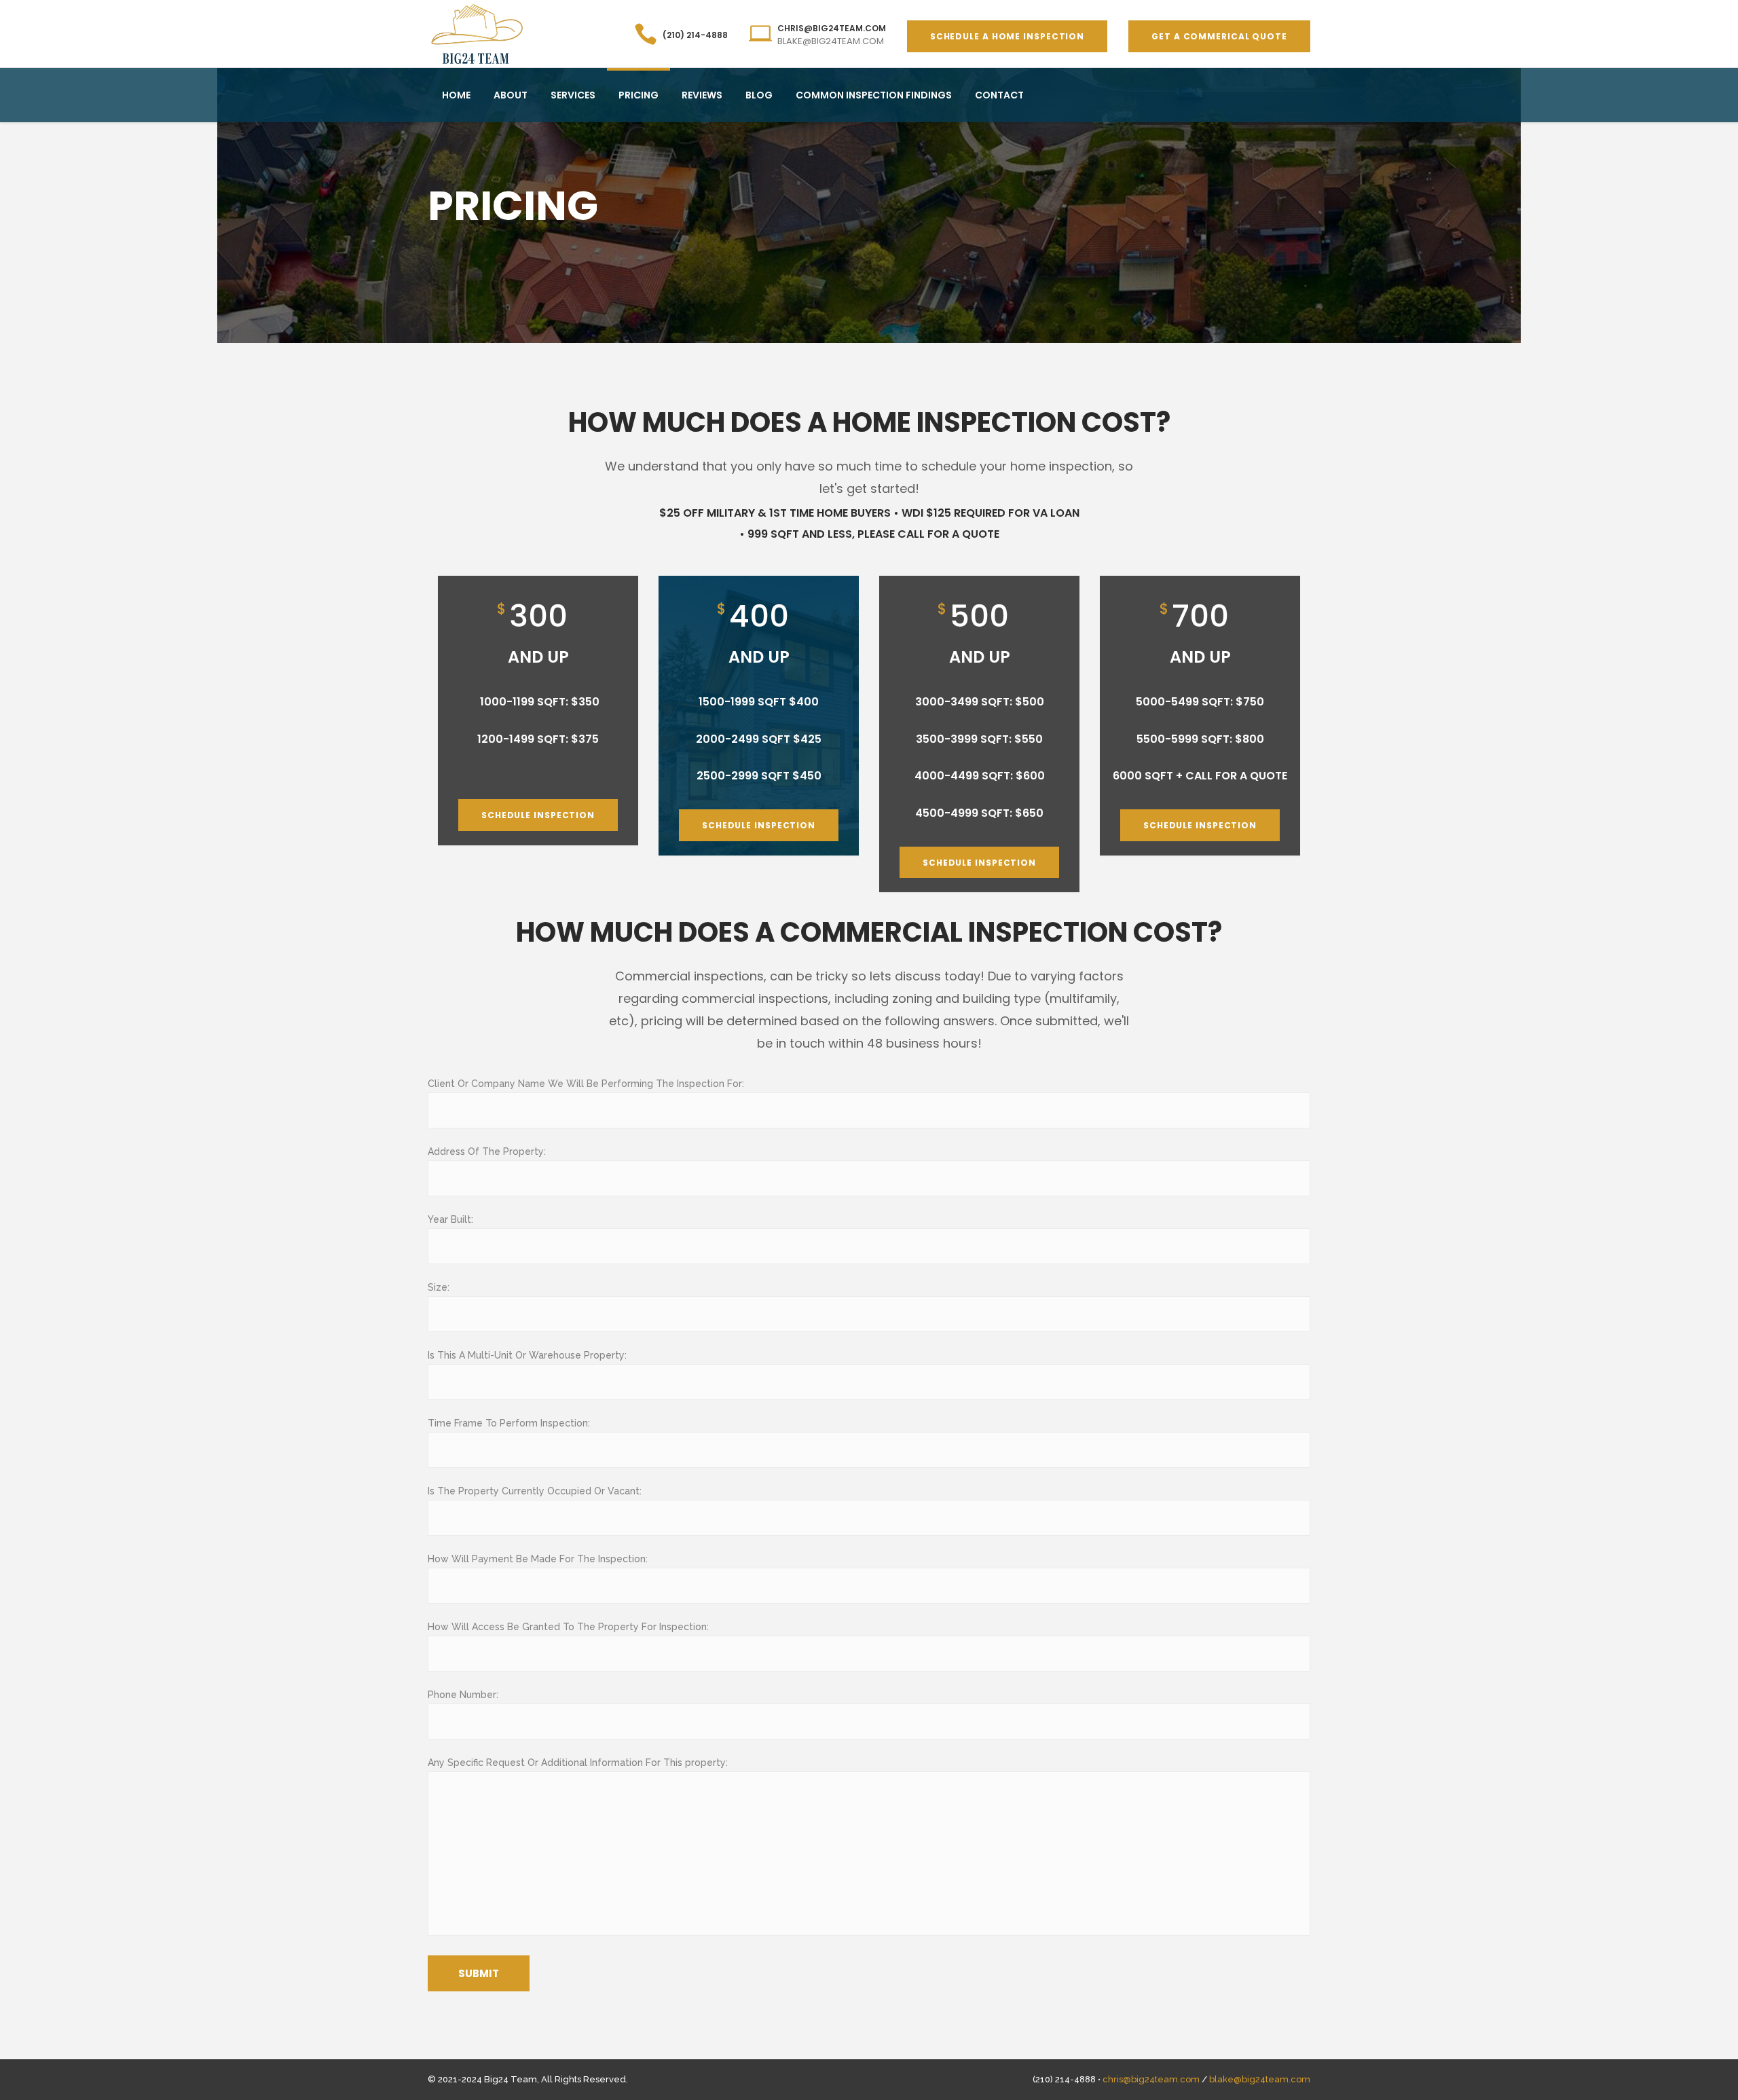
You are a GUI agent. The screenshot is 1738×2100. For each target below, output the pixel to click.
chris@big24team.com (1151, 2079)
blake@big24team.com (1260, 2079)
